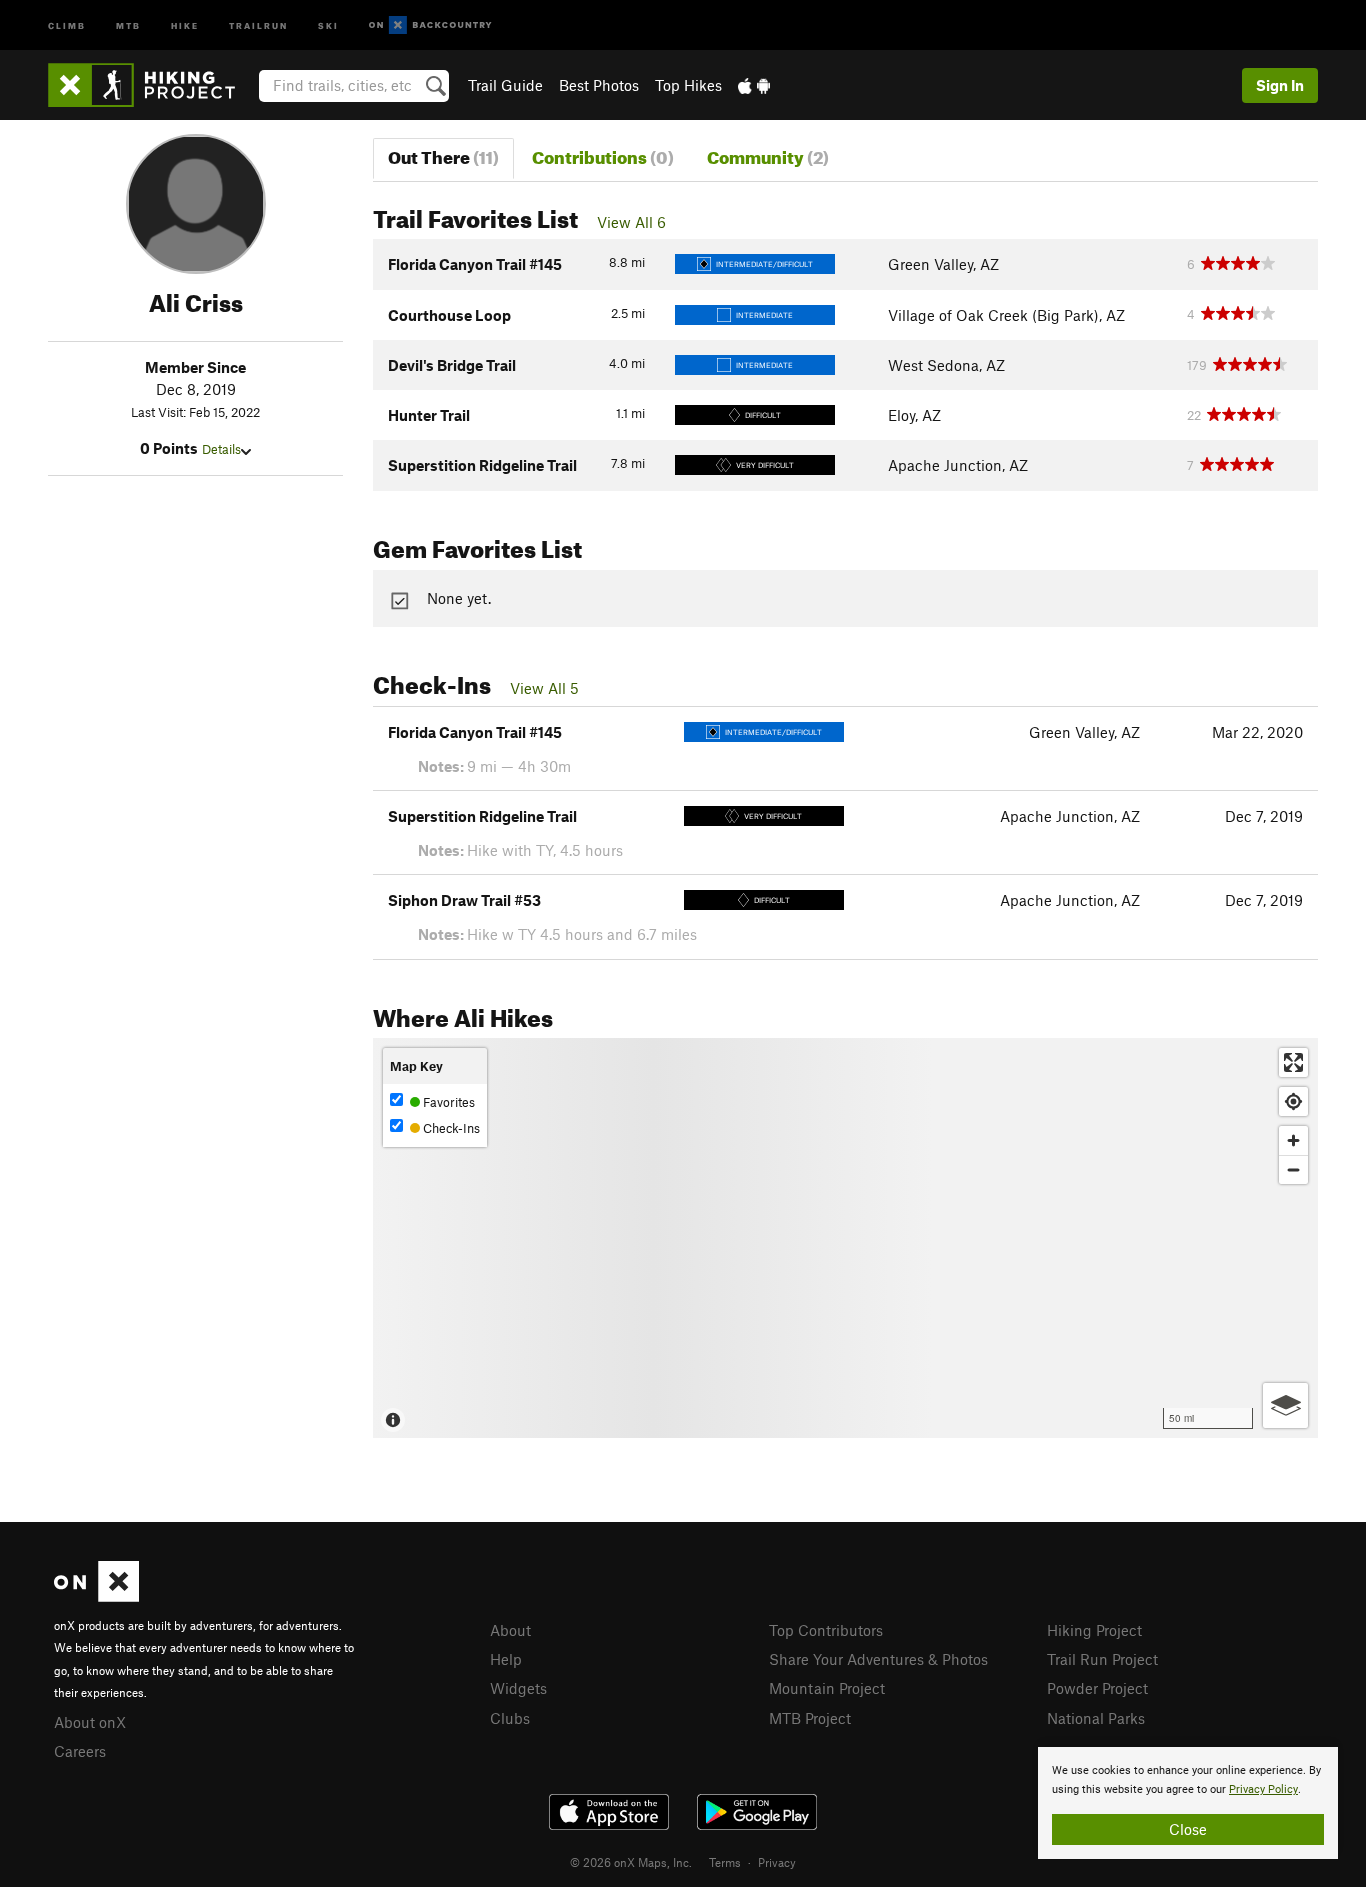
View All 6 (631, 222)
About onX (90, 1722)
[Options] (1285, 1405)
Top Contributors (826, 1630)
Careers (80, 1751)
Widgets (518, 1688)
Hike (185, 24)
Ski (328, 24)
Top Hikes (688, 85)
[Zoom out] (1293, 1169)
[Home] (151, 85)
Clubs (510, 1718)
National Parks (1096, 1718)
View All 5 (544, 688)
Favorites (447, 1102)
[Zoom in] (1293, 1140)
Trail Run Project (1102, 1659)
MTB (128, 24)
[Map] (845, 1238)
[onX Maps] (96, 1596)
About (510, 1630)
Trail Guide (505, 85)
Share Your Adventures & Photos (878, 1659)
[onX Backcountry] (430, 25)
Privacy (777, 1862)
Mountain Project (827, 1688)
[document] (1188, 1803)
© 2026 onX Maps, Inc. (631, 1862)
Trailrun (258, 24)
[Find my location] (1293, 1101)
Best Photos (599, 85)
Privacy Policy (1263, 1789)
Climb (67, 24)
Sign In (1280, 85)
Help (506, 1659)
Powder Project (1097, 1688)
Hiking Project (1094, 1630)
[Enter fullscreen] (1293, 1062)
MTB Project (810, 1718)
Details (221, 449)
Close (1188, 1829)
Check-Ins (450, 1128)
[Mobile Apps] (754, 85)
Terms (725, 1862)
